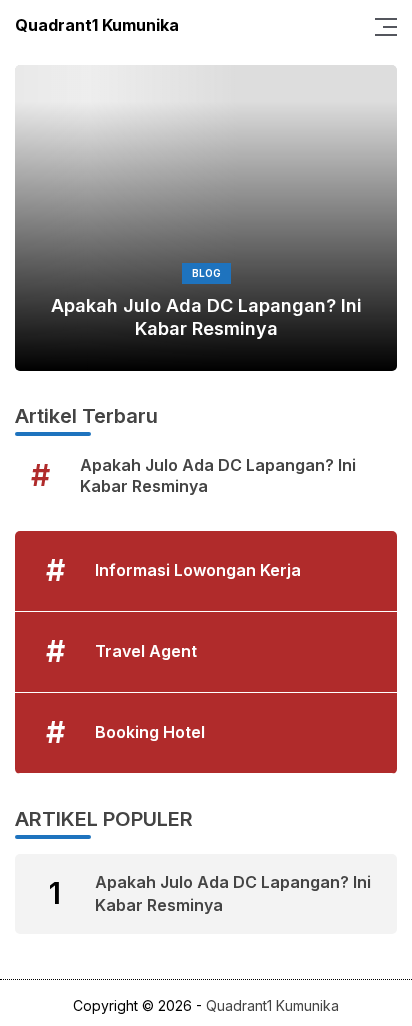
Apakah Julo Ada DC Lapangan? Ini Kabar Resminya (206, 317)
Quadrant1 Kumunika (97, 25)
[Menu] (380, 25)
